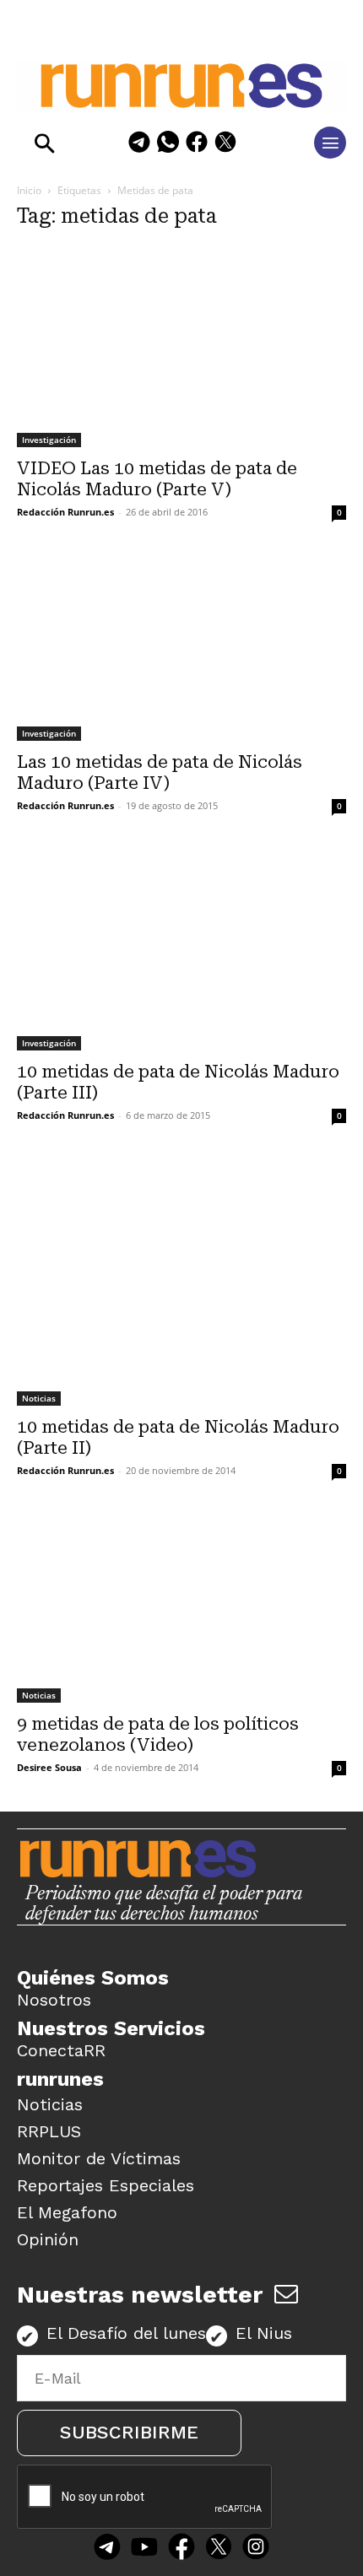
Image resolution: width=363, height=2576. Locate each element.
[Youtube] (144, 2549)
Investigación (49, 440)
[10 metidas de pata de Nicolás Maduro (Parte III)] (181, 950)
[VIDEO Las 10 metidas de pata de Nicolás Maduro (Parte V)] (181, 347)
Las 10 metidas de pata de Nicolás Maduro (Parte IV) (160, 772)
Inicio (29, 190)
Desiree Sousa (49, 1767)
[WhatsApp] (168, 145)
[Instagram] (256, 2549)
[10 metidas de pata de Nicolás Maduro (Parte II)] (181, 1282)
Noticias (39, 1398)
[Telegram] (139, 145)
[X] (225, 145)
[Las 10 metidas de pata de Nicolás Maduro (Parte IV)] (181, 648)
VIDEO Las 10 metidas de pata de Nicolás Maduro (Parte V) (157, 479)
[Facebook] (197, 145)
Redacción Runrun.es (65, 512)
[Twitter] (219, 2549)
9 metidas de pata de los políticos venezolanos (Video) (158, 1734)
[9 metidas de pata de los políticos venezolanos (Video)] (181, 1608)
